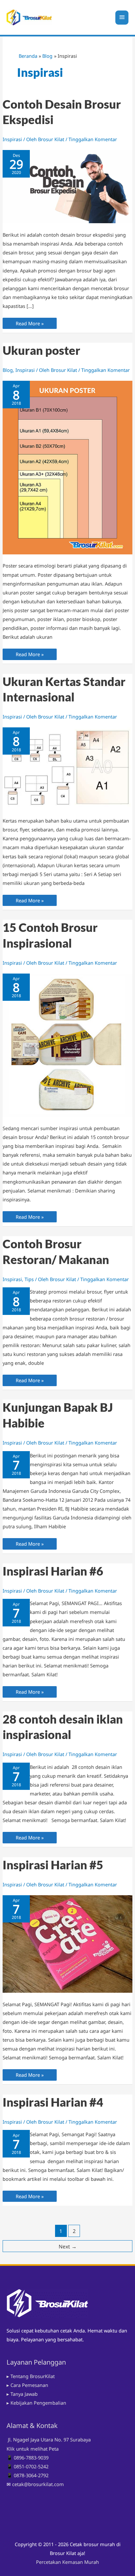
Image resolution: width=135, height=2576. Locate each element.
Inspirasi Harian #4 (53, 2102)
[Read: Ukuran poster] (67, 467)
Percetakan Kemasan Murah (67, 2562)
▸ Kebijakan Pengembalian (36, 2403)
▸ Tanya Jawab (22, 2394)
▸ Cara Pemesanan (27, 2385)
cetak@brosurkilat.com (38, 2484)
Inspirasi (12, 139)
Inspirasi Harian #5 (53, 1865)
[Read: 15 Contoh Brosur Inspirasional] (67, 1044)
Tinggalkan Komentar (93, 139)
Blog (8, 370)
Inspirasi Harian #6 (53, 1571)
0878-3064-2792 (31, 2475)
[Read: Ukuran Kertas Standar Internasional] (67, 768)
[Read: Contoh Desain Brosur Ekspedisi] (67, 186)
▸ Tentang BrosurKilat (31, 2376)
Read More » (29, 324)
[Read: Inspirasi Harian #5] (67, 1943)
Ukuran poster (41, 350)
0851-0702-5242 (31, 2466)
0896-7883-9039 (31, 2458)
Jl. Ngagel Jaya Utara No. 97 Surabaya (49, 2439)
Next (68, 2246)
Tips (29, 1279)
